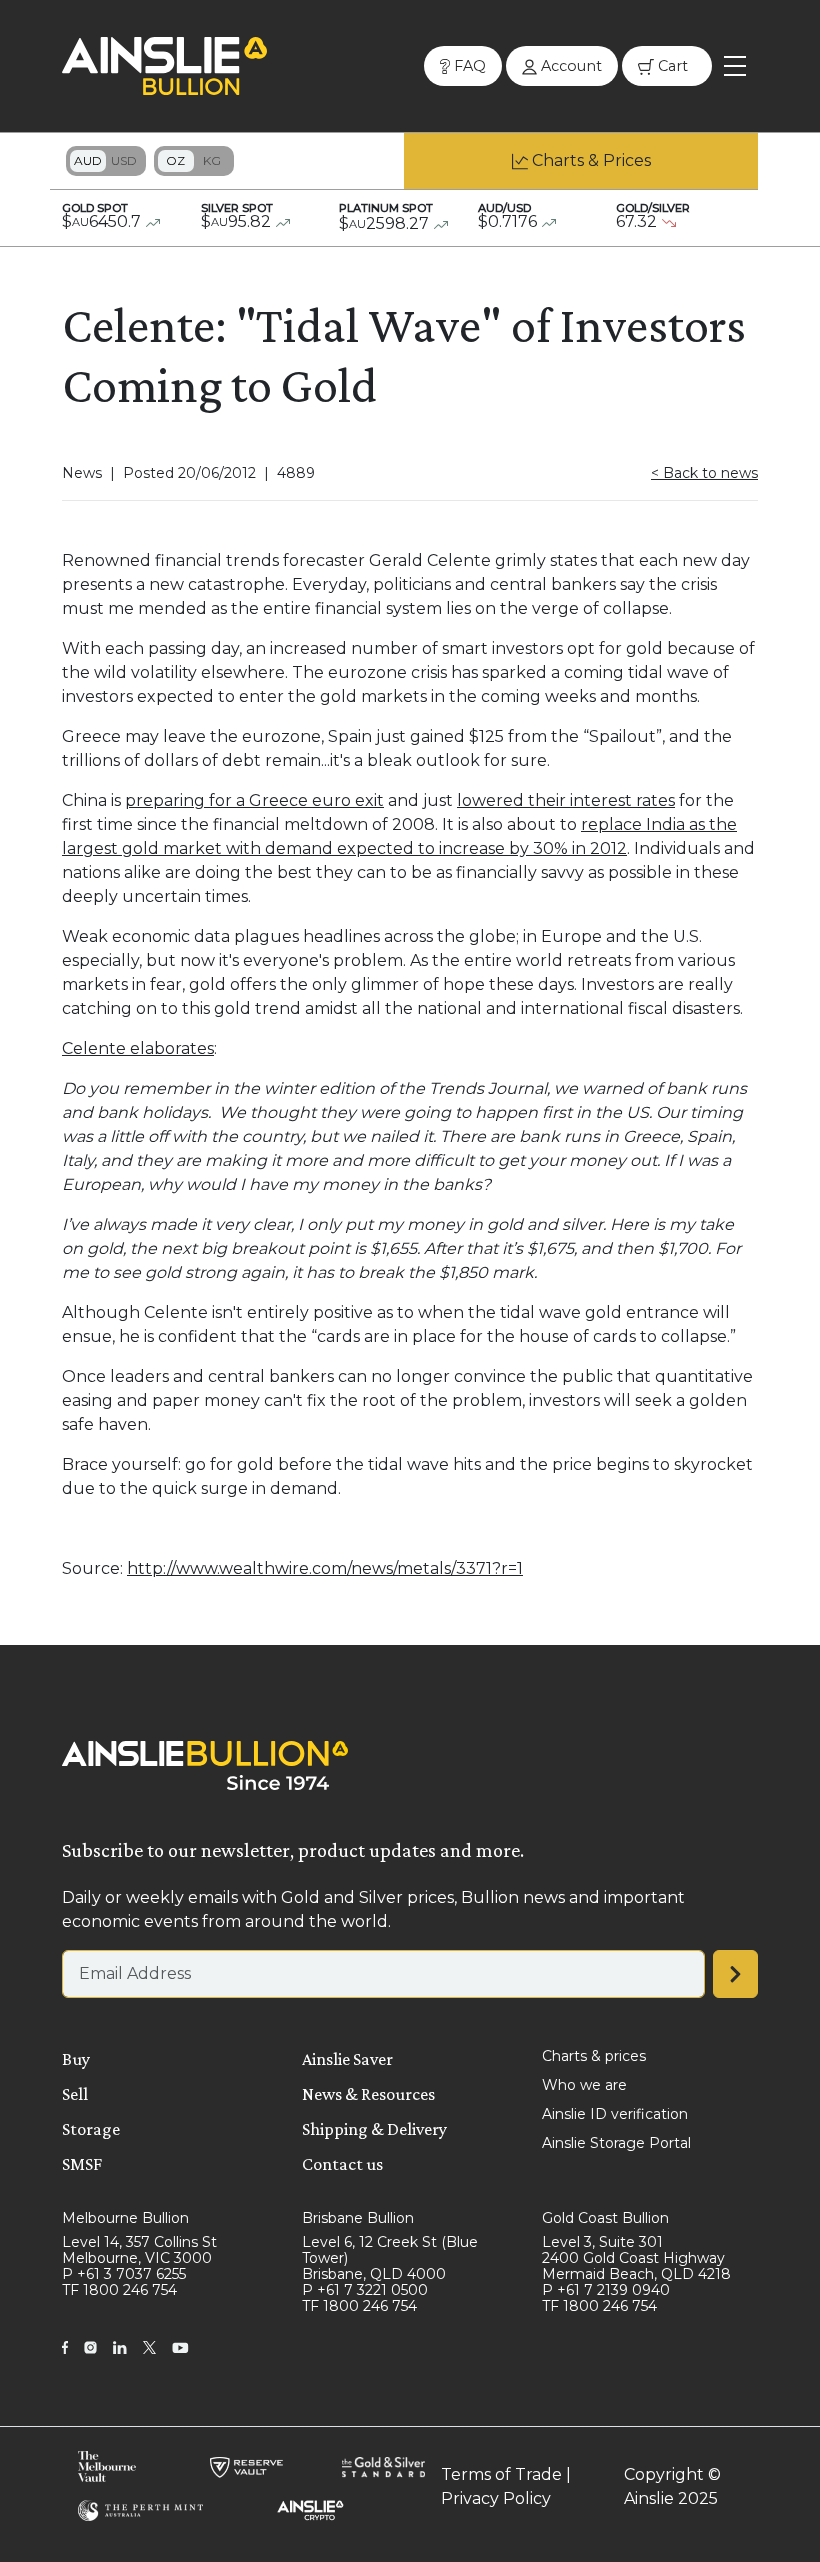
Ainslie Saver (347, 2059)
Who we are (584, 2085)
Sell (75, 2094)
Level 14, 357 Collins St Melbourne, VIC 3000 (139, 2250)
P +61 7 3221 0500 (365, 2290)
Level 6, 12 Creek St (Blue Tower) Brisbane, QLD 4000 (390, 2258)
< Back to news (704, 473)
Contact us (342, 2164)
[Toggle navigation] (735, 66)
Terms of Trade (501, 2474)
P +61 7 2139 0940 (606, 2290)
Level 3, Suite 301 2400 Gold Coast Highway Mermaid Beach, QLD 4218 (636, 2258)
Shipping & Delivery (374, 2129)
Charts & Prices (591, 160)
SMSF (82, 2164)
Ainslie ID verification (615, 2114)
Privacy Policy (496, 2498)
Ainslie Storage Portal (616, 2143)
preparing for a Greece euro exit (254, 800)
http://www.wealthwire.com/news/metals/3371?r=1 (325, 1568)
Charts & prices (594, 2056)
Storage (91, 2129)
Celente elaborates (138, 1048)
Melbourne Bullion (125, 2218)
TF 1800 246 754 (119, 2290)
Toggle (106, 161)
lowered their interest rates (566, 800)
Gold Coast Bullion (605, 2218)
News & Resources (368, 2094)
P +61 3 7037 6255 (124, 2274)
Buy (76, 2059)
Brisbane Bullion (358, 2218)
